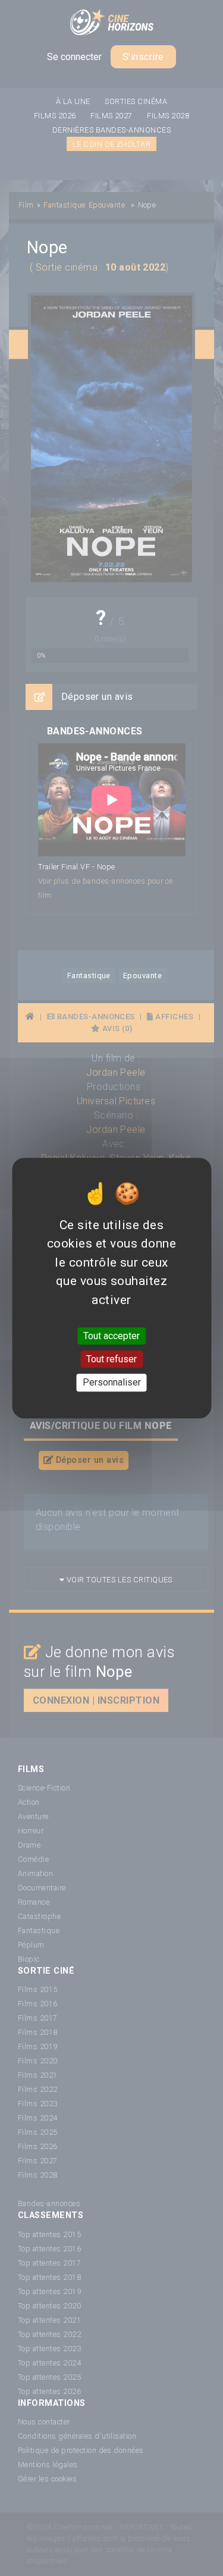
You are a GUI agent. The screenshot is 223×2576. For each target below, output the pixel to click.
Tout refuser (111, 1359)
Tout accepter (111, 1336)
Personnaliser (112, 1383)
